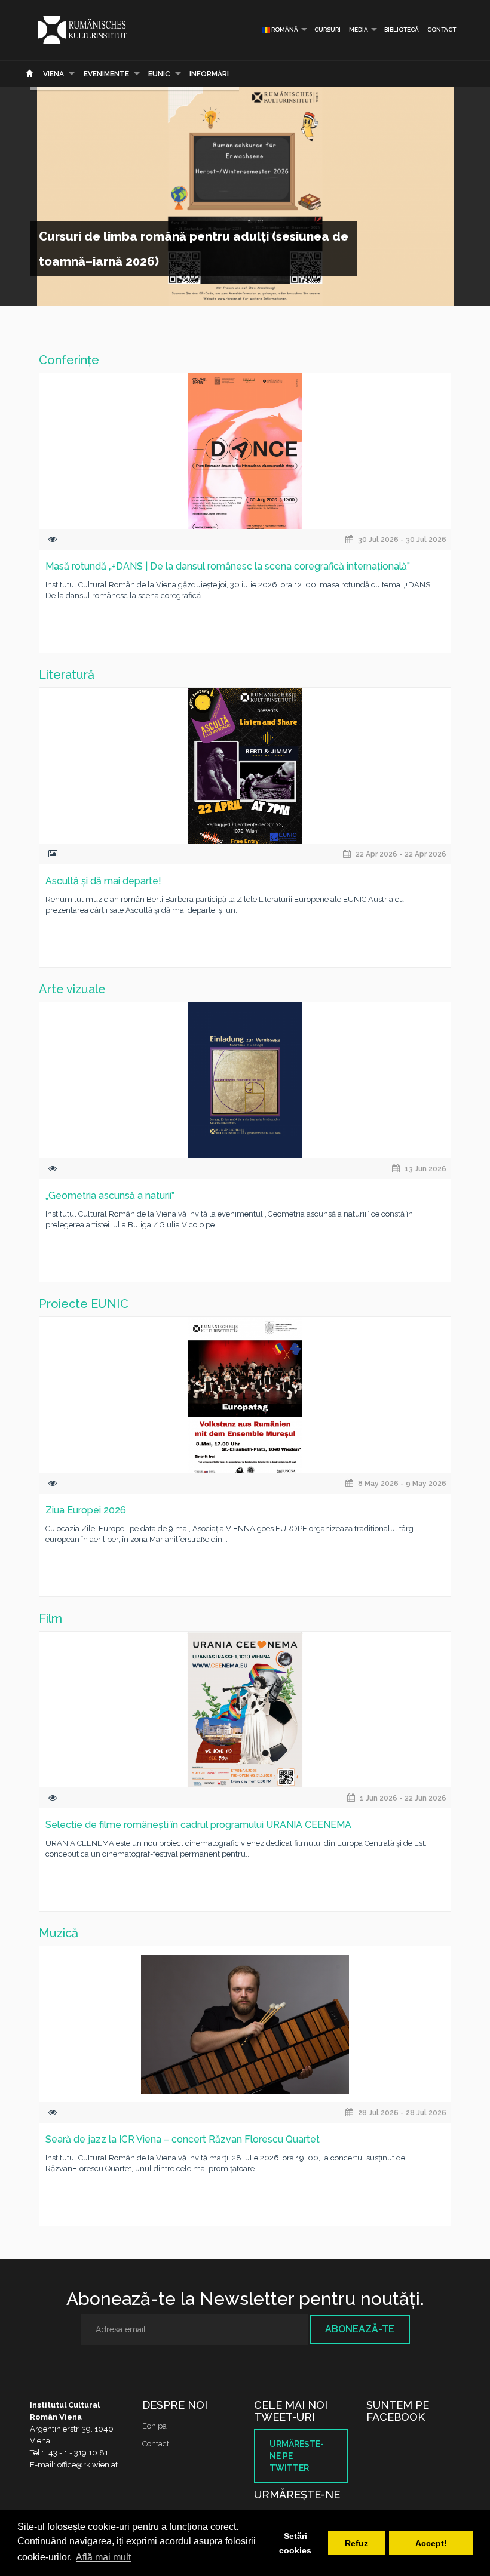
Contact (442, 30)
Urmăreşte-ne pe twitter (297, 2456)
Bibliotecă (402, 30)
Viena (53, 74)
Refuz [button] (356, 2543)
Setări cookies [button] (295, 2543)
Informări (209, 74)
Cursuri (327, 30)
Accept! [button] (431, 2543)
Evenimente (106, 74)
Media (359, 30)
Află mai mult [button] (103, 2557)
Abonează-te (360, 2329)
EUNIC (159, 74)
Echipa (154, 2426)
